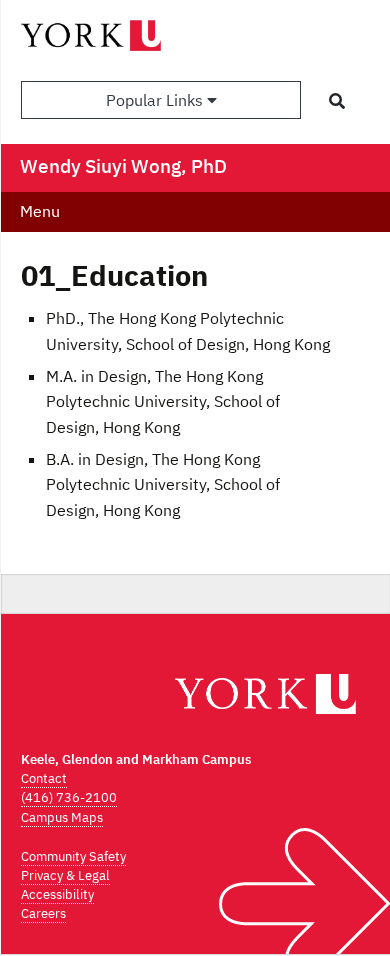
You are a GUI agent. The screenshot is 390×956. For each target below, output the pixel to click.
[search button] (337, 101)
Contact (44, 778)
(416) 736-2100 (69, 797)
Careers (43, 913)
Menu (40, 211)
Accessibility (57, 894)
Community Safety (73, 856)
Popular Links (156, 100)
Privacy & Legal (65, 875)
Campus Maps (62, 817)
